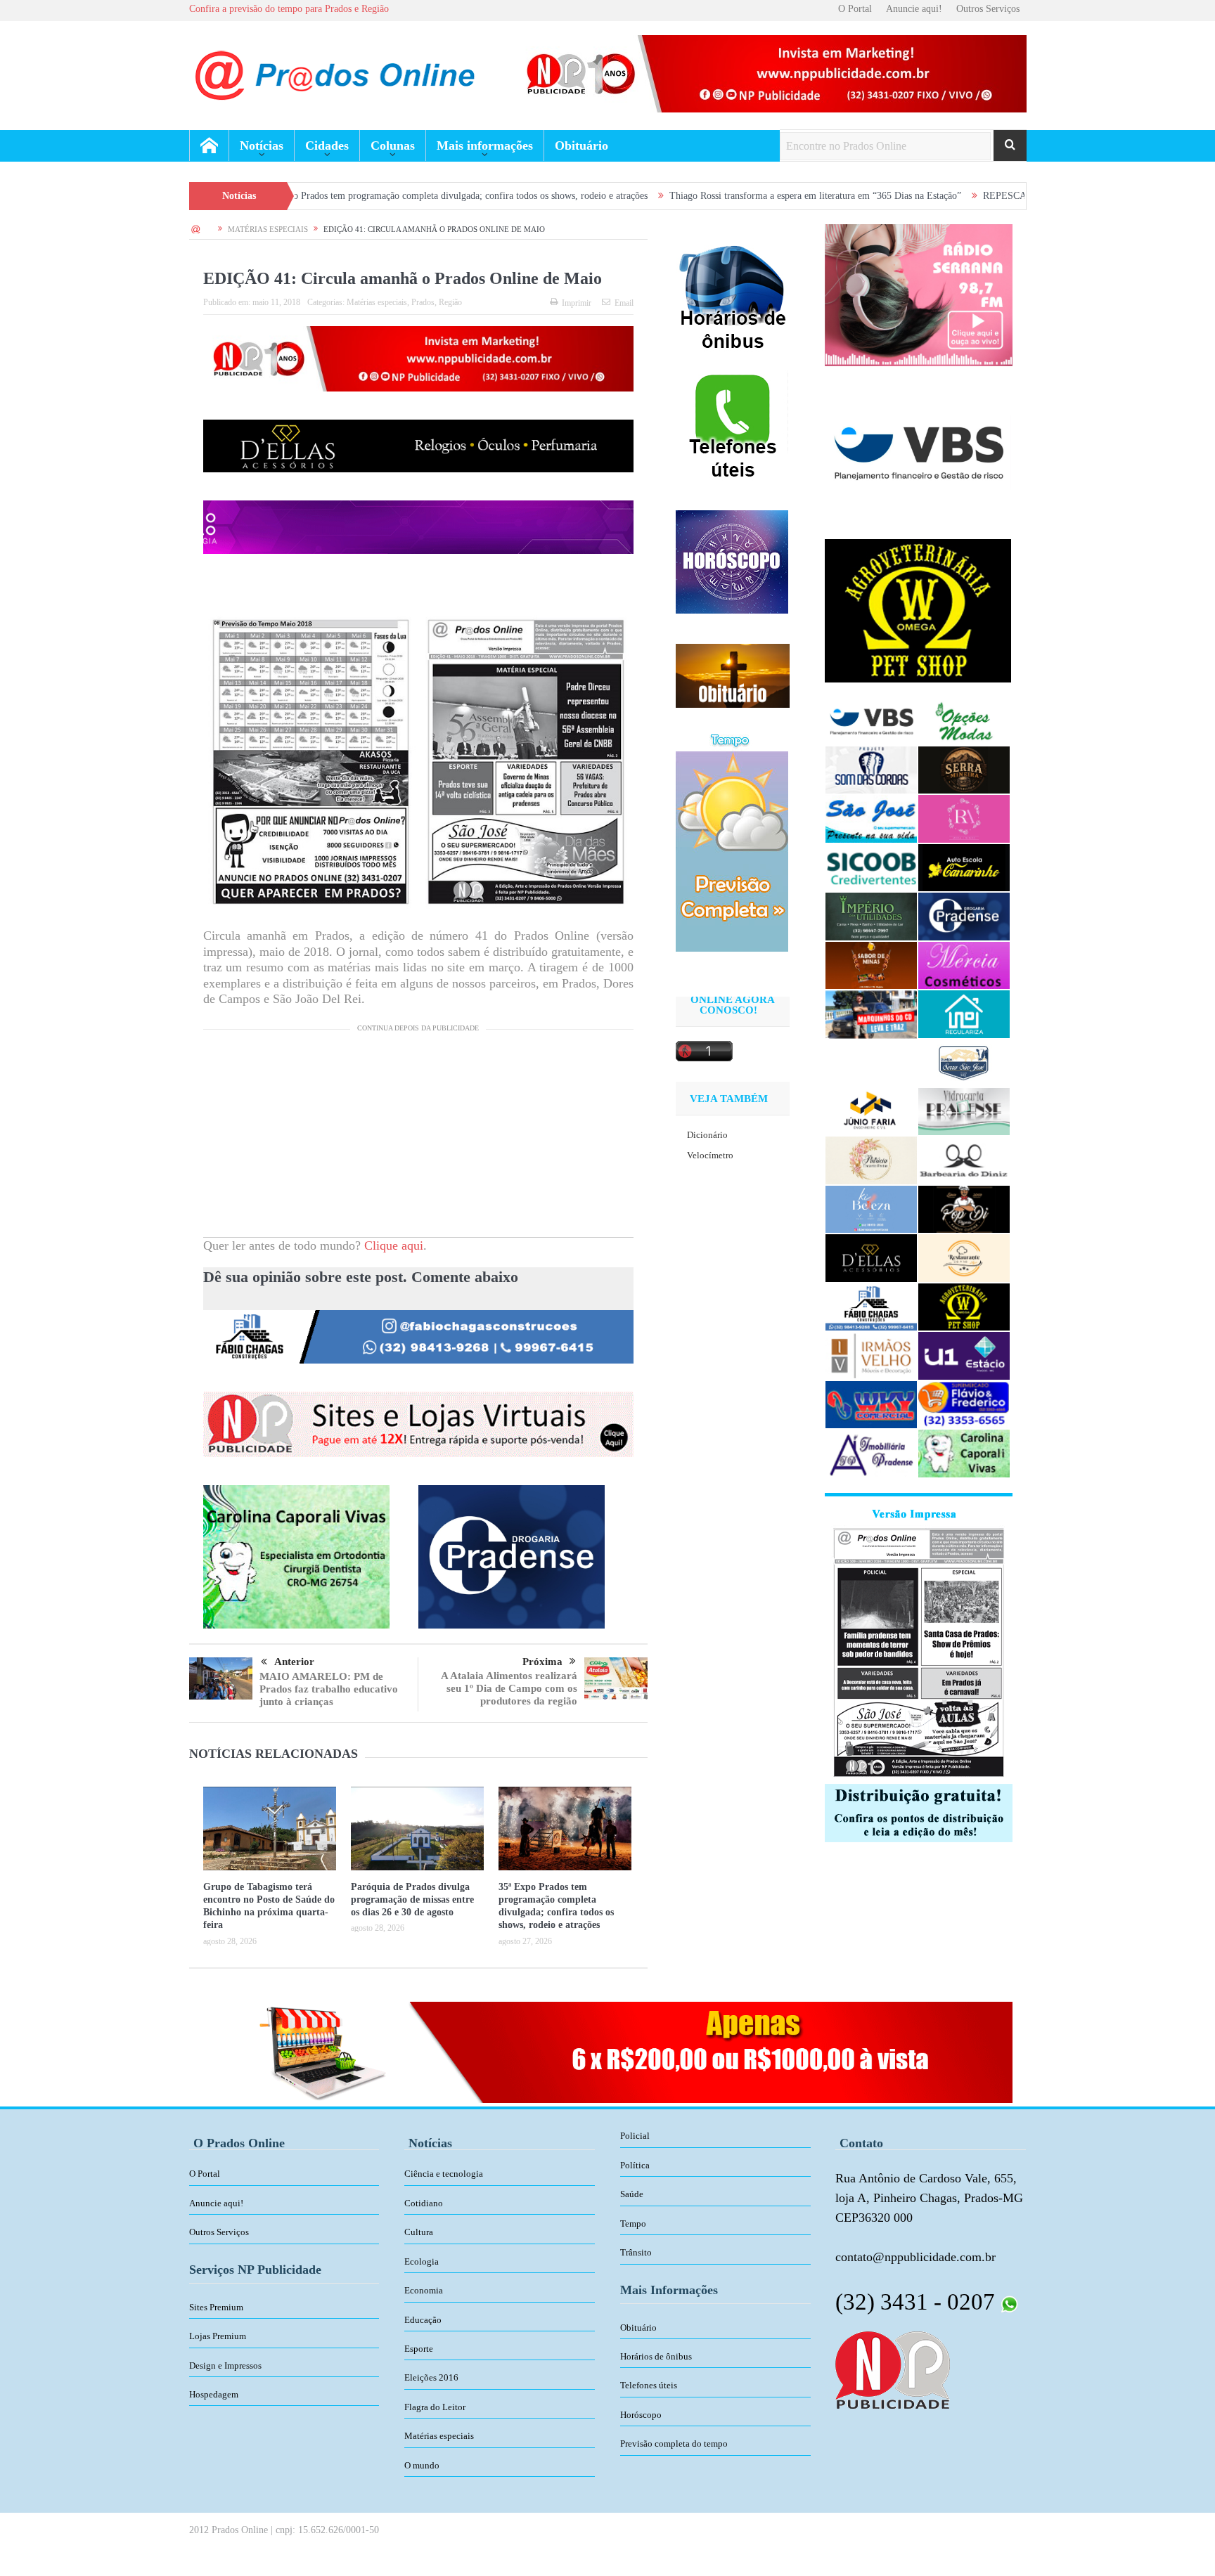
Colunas (393, 145)
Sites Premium (216, 2307)
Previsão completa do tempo (674, 2444)
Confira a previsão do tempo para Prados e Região (289, 9)
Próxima (542, 1662)
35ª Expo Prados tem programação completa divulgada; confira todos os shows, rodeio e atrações (317, 196)
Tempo (633, 2224)
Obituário (581, 145)
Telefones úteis (649, 2385)
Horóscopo (641, 2415)
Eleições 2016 (431, 2377)
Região (450, 302)
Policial (635, 2136)
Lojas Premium (218, 2336)
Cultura (419, 2232)
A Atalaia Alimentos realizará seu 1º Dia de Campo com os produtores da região (509, 1688)
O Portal (855, 9)
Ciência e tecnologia (444, 2174)
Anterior (294, 1662)
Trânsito (636, 2252)
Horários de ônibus (656, 2356)
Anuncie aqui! (914, 9)
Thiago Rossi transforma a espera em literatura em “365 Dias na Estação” (678, 196)
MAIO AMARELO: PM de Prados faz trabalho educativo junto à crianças (329, 1689)
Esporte (419, 2349)
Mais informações (485, 145)
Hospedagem (214, 2394)
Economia (424, 2290)
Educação (423, 2320)
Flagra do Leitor (435, 2407)
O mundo (422, 2465)
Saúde (632, 2194)
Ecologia (422, 2261)
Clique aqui (394, 1245)
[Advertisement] (418, 1139)
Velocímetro (710, 1155)
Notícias (262, 145)
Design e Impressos (225, 2365)
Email (624, 303)
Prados (423, 302)
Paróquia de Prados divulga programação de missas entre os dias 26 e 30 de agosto (412, 1899)
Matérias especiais (377, 302)
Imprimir (577, 303)
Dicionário (707, 1135)
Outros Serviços (988, 9)
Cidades (327, 145)
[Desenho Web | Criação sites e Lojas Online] (893, 2369)
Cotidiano (424, 2203)
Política (635, 2165)
